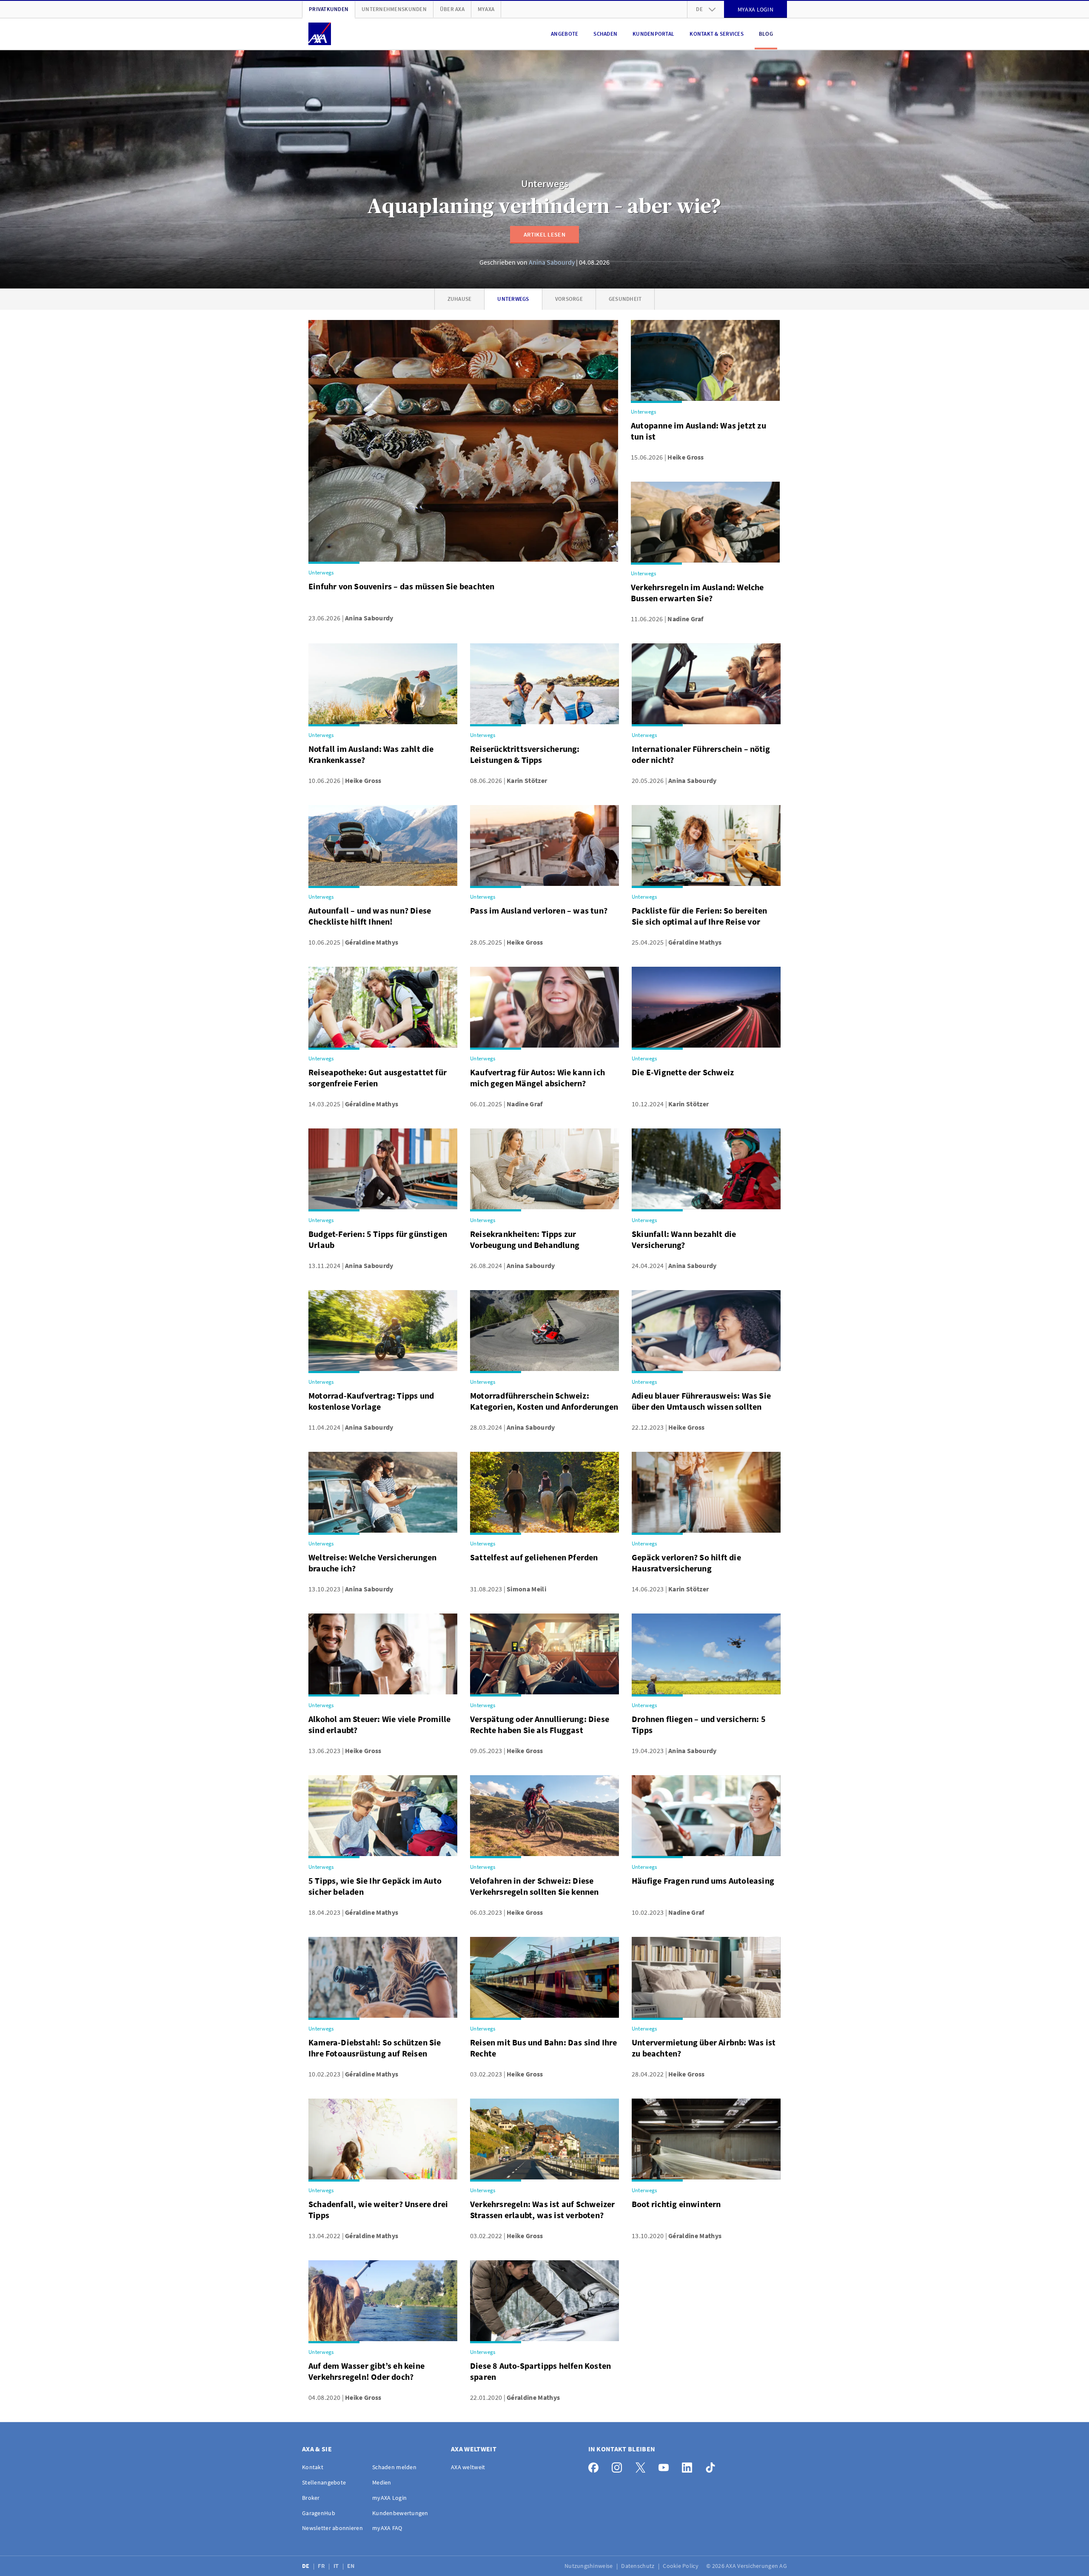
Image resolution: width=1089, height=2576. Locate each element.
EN (352, 2566)
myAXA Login (389, 2498)
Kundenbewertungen (400, 2513)
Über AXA (452, 9)
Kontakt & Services (717, 34)
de (699, 9)
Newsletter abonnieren (332, 2528)
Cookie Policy (681, 2566)
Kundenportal (653, 34)
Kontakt (313, 2467)
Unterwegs (545, 184)
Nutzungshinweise (589, 2566)
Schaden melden (394, 2467)
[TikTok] (713, 2466)
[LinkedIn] (689, 2466)
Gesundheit (625, 299)
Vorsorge (569, 299)
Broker (311, 2498)
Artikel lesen (544, 234)
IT (337, 2566)
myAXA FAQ (387, 2528)
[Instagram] (619, 2466)
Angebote (564, 34)
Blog (766, 34)
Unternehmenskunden (394, 9)
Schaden (605, 34)
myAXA (486, 9)
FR (322, 2566)
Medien (382, 2482)
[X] (643, 2466)
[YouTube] (666, 2466)
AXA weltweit (468, 2467)
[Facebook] (596, 2466)
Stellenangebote (324, 2482)
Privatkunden (329, 9)
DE (306, 2566)
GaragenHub (319, 2513)
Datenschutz (638, 2566)
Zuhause (460, 299)
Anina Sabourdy (552, 262)
